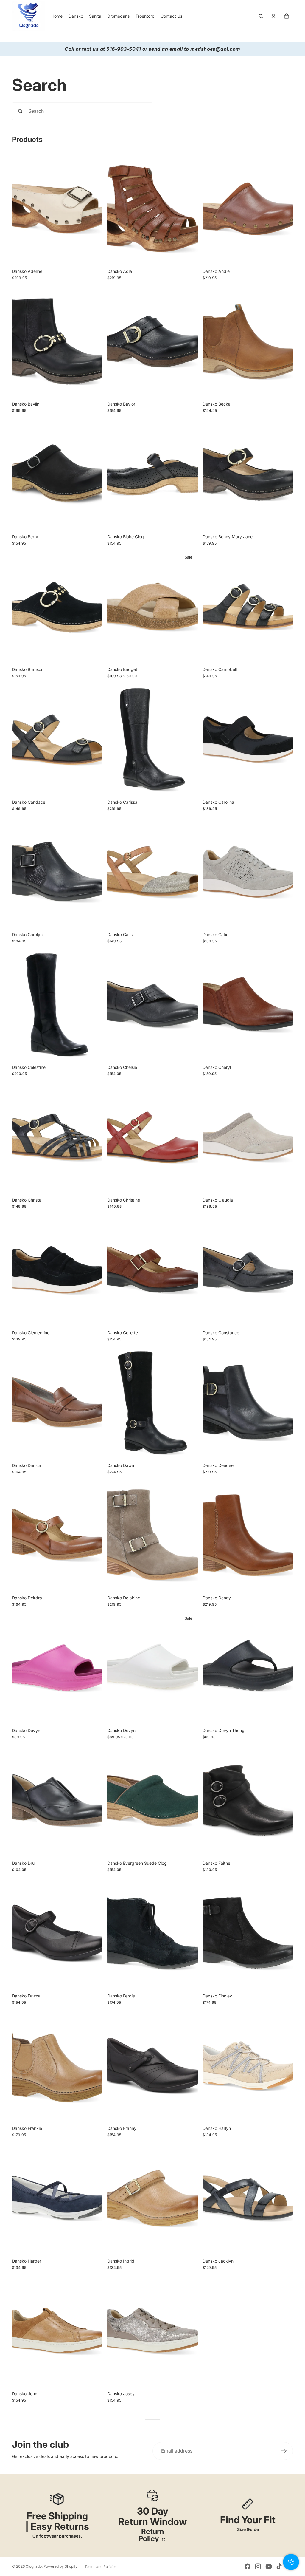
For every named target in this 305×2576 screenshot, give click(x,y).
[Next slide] (94, 209)
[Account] (273, 16)
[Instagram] (258, 2566)
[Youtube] (269, 2566)
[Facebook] (248, 2566)
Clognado (34, 2566)
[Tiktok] (279, 2566)
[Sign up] (284, 2451)
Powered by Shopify (60, 2566)
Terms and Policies (101, 2567)
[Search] (261, 16)
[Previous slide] (21, 209)
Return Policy (151, 2535)
